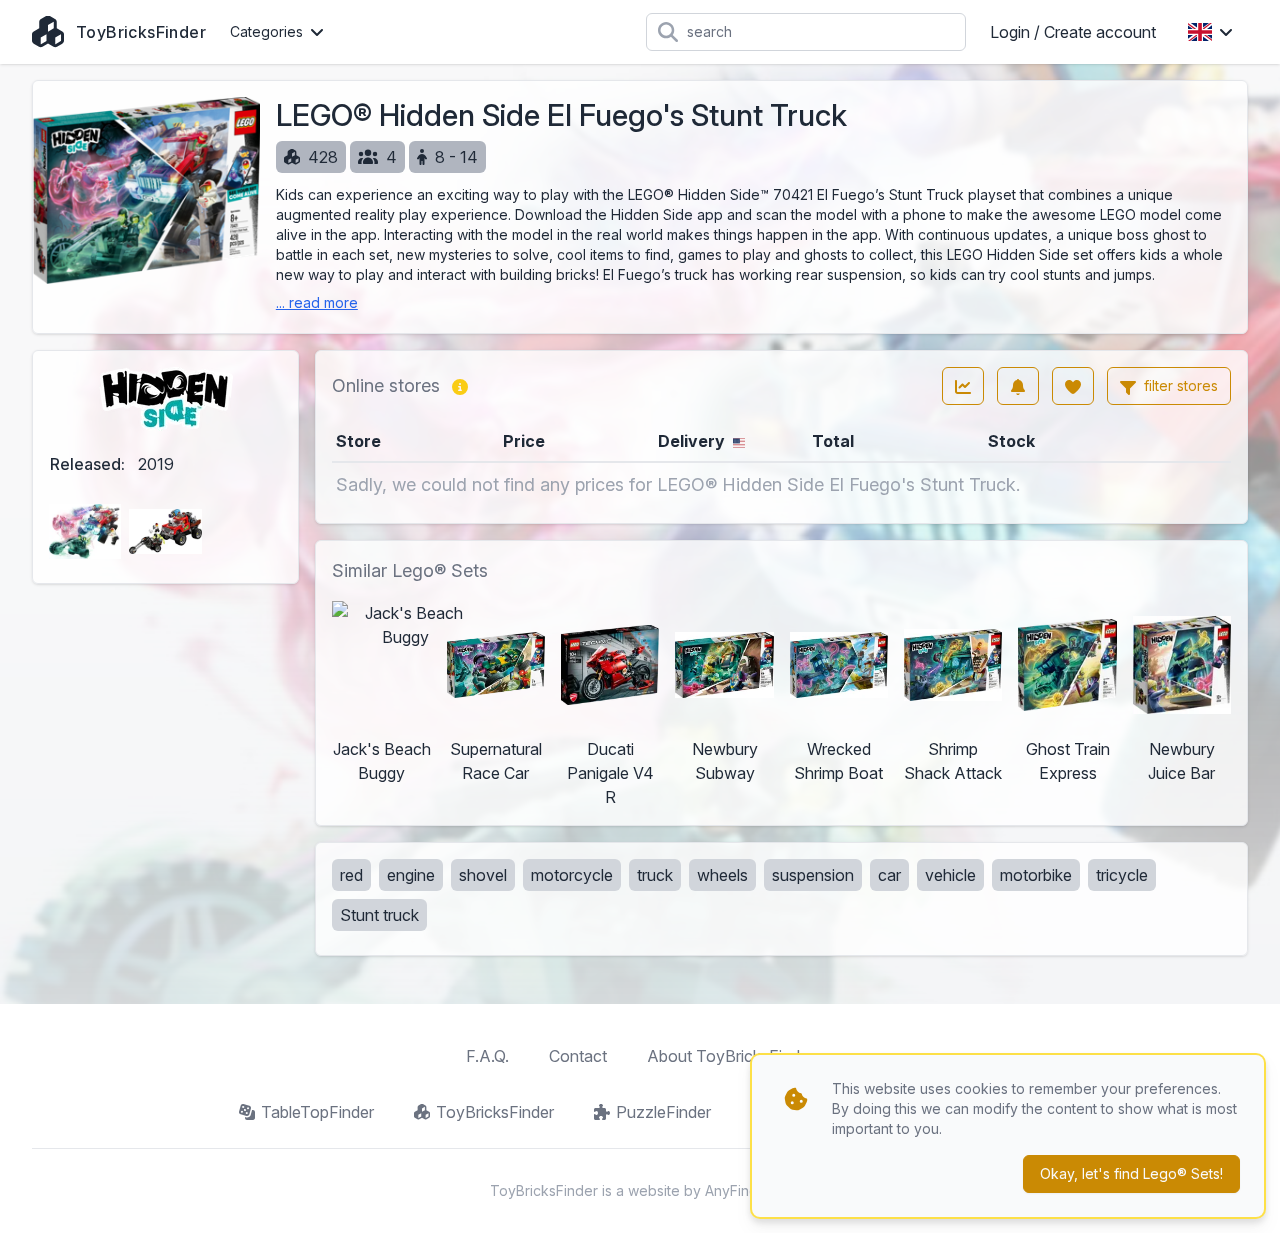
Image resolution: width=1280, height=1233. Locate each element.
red (351, 875)
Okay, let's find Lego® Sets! (1131, 1173)
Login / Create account (1073, 32)
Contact (578, 1056)
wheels (722, 875)
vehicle (950, 875)
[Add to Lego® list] (1073, 386)
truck (655, 875)
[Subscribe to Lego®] (1018, 386)
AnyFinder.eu (748, 1190)
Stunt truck (379, 915)
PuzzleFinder (663, 1112)
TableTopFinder (317, 1112)
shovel (483, 875)
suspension (813, 875)
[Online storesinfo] (460, 386)
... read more (317, 302)
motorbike (1036, 875)
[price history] (963, 386)
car (889, 875)
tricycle (1122, 875)
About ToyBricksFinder (730, 1056)
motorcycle (572, 875)
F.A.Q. (487, 1056)
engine (411, 875)
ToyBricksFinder (495, 1112)
